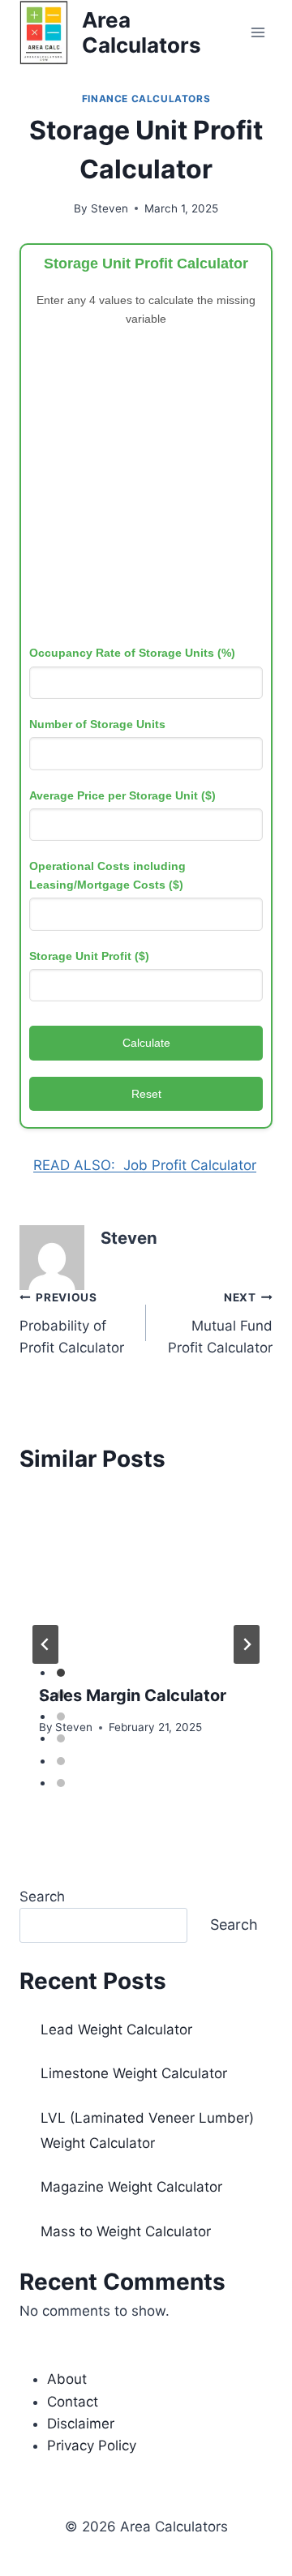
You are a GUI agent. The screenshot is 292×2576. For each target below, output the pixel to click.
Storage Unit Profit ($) (89, 956)
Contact (73, 2402)
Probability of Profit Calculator (72, 1323)
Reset (146, 1094)
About (67, 2379)
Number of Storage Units (97, 724)
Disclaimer (81, 2424)
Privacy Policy (92, 2445)
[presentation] (146, 1579)
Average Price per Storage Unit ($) (122, 795)
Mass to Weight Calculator (126, 2231)
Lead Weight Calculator (116, 2030)
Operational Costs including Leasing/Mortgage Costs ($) (107, 875)
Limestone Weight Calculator (134, 2073)
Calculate (146, 1043)
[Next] (247, 1644)
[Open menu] (258, 32)
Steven (109, 208)
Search (42, 1897)
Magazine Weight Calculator (131, 2187)
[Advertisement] (146, 490)
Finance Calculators (146, 99)
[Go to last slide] (45, 1644)
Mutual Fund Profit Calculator (220, 1323)
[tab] (61, 1673)
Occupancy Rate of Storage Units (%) (132, 653)
